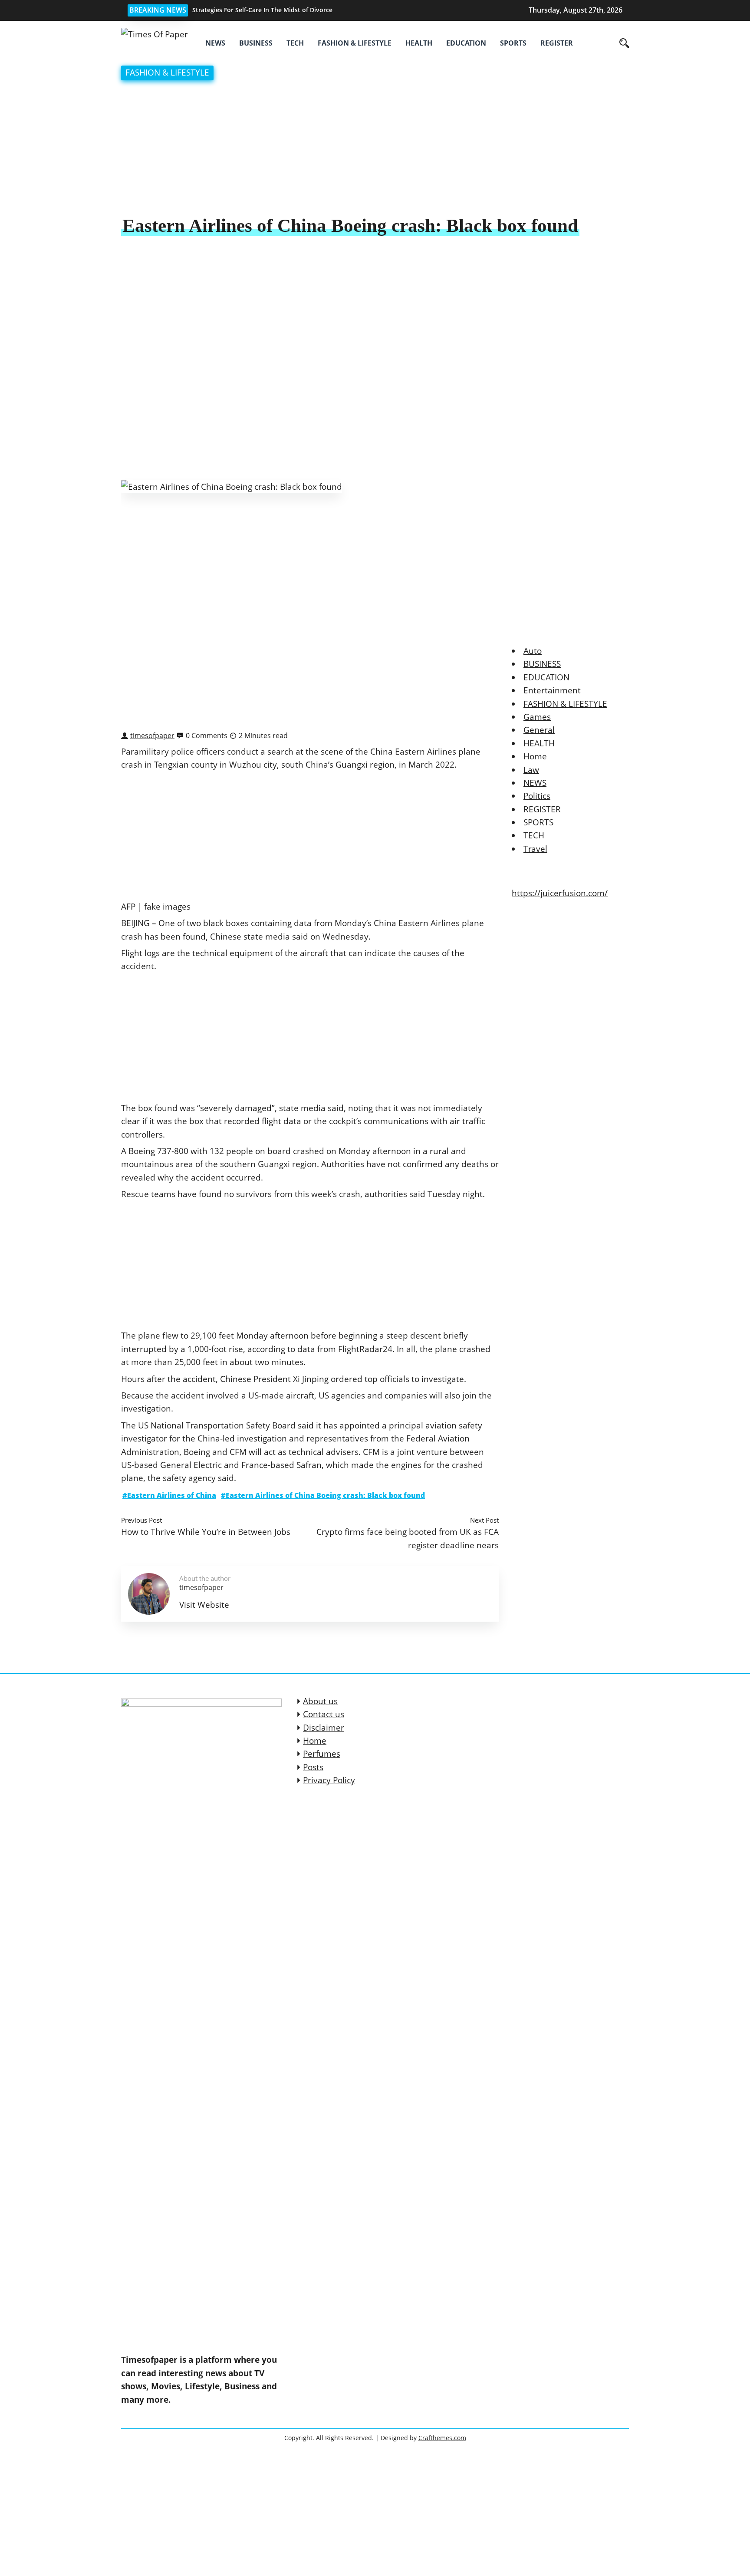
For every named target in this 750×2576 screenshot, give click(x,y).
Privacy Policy (329, 1780)
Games (537, 717)
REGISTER (557, 43)
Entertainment (552, 690)
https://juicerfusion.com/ (560, 893)
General (539, 730)
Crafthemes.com (442, 2438)
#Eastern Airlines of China (169, 1495)
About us (320, 1701)
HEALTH (419, 43)
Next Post (484, 1520)
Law (531, 770)
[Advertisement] (375, 149)
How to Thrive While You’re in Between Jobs (206, 1532)
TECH (295, 43)
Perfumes (322, 1754)
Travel (535, 849)
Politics (537, 796)
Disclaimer (324, 1728)
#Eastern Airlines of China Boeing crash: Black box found (323, 1495)
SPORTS (513, 43)
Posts (313, 1767)
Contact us (324, 1714)
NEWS (215, 43)
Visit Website (204, 1605)
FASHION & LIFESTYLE (355, 43)
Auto (533, 651)
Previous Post (141, 1520)
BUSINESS (256, 43)
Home (535, 756)
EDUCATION (466, 43)
